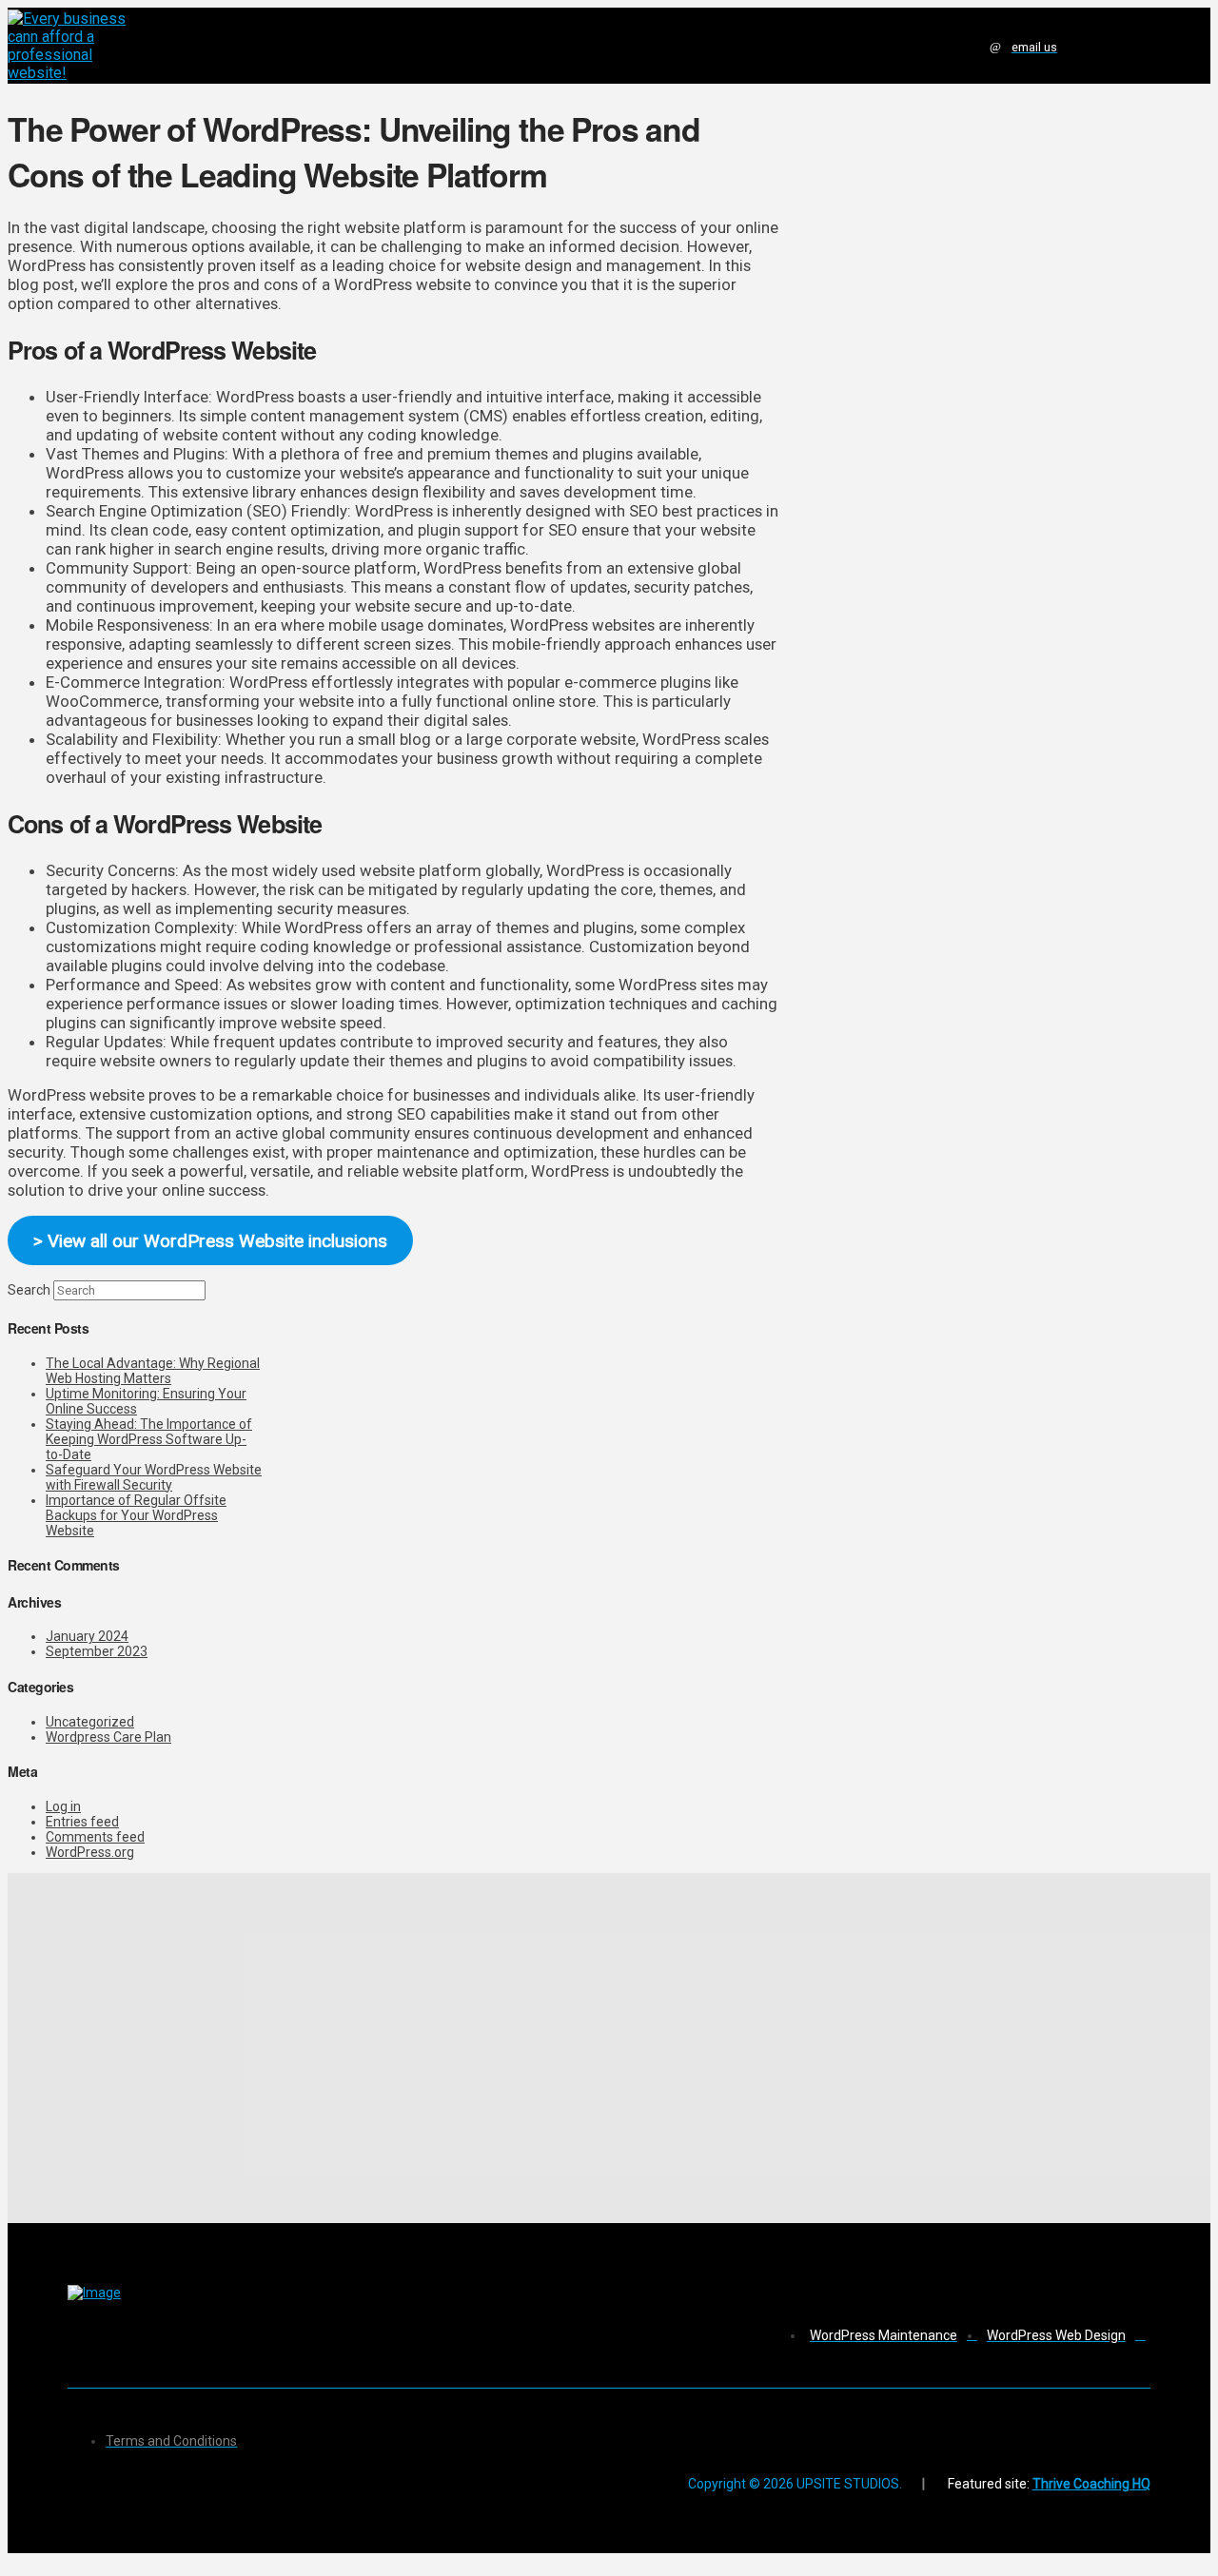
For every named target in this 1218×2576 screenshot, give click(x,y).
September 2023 (97, 1651)
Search (29, 1290)
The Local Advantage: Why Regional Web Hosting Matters (153, 1371)
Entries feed (82, 1822)
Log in (63, 1806)
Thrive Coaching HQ (1091, 2484)
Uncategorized (90, 1722)
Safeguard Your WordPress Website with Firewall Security (154, 1477)
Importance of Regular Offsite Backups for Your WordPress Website (136, 1515)
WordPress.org (90, 1852)
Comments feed (95, 1837)
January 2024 (87, 1636)
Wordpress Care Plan (108, 1737)
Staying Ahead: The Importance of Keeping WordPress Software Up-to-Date (149, 1439)
